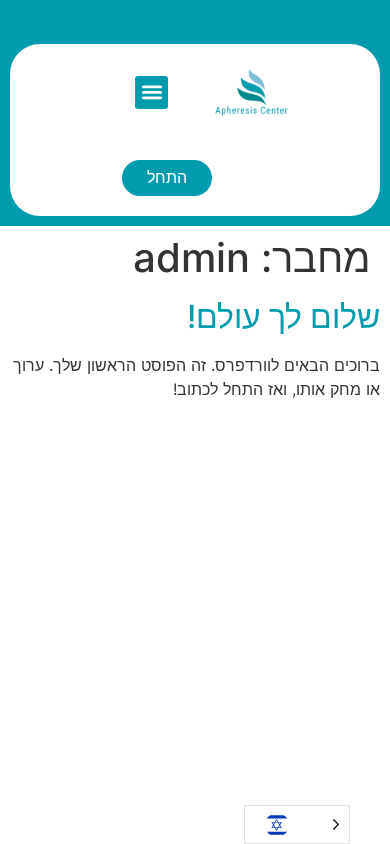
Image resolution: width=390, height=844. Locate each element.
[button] (151, 92)
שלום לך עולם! (283, 316)
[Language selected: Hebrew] (297, 824)
